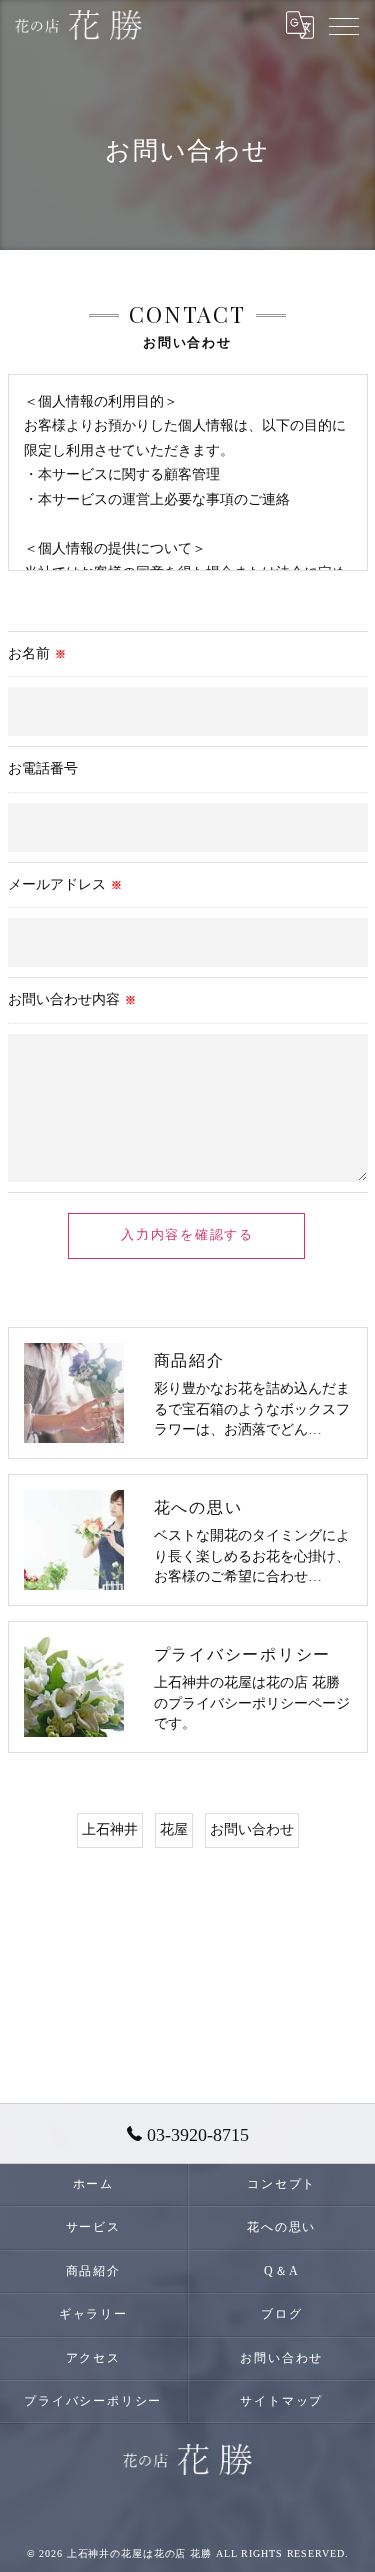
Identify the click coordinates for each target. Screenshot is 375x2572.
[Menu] (344, 25)
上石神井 (110, 1829)
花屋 (174, 1829)
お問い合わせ (252, 1829)
